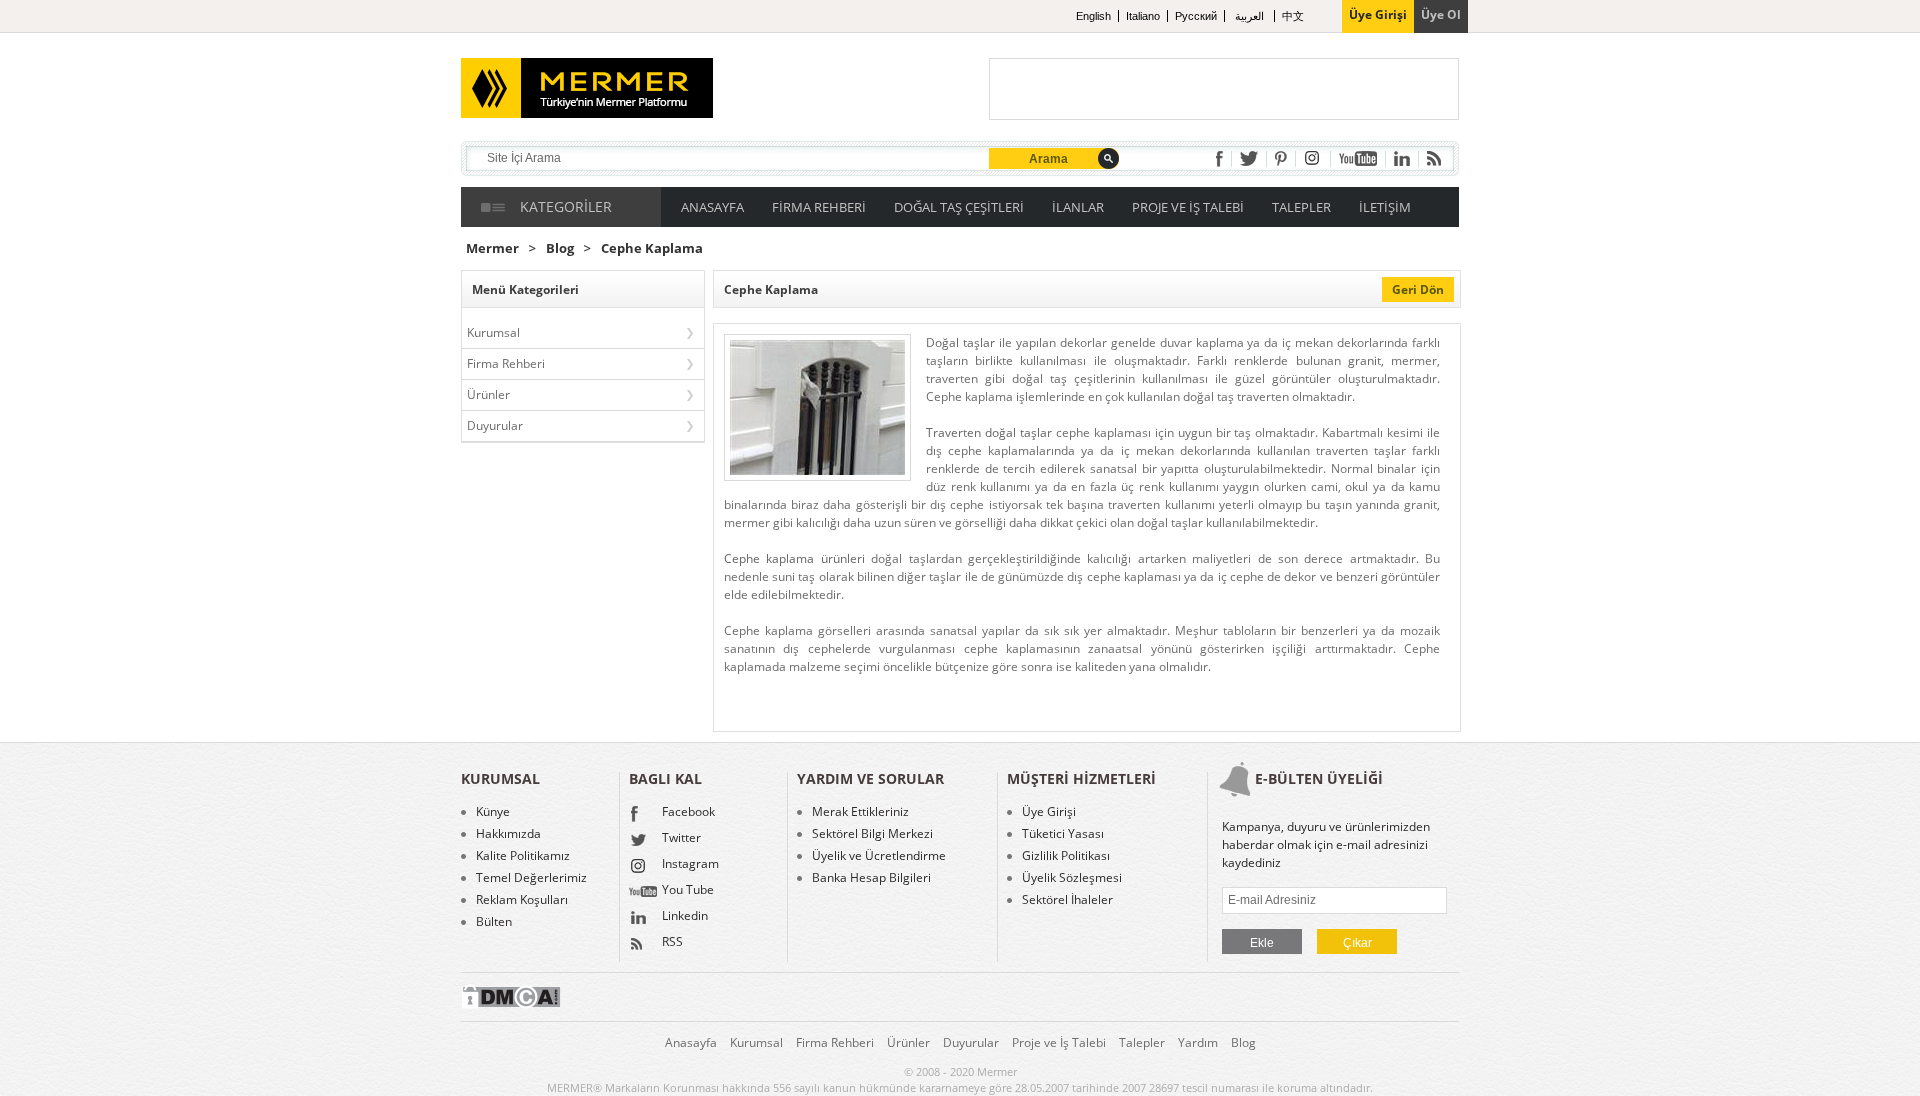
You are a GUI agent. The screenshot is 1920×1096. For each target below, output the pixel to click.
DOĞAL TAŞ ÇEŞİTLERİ (959, 207)
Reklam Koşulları (522, 900)
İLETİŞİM (1385, 207)
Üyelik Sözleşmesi (1072, 878)
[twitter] (1249, 158)
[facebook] (1219, 159)
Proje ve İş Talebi (1059, 1042)
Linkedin (685, 917)
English (1093, 16)
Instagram (690, 865)
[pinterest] (1281, 158)
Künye (493, 812)
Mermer (492, 248)
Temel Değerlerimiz (531, 878)
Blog (560, 248)
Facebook (688, 813)
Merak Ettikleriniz (860, 812)
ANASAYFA (712, 207)
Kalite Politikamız (523, 856)
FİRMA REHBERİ (819, 207)
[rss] (1434, 158)
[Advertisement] (1224, 89)
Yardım (1198, 1042)
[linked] (1402, 158)
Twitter (681, 839)
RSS (672, 943)
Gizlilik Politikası (1066, 856)
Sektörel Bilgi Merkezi (872, 834)
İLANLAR (1078, 207)
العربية (1251, 16)
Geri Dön (1418, 289)
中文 (1293, 16)
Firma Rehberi (506, 363)
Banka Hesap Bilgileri (871, 878)
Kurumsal (493, 332)
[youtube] (1358, 158)
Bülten (494, 922)
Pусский (1196, 16)
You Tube (688, 891)
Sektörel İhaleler (1067, 900)
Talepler (1142, 1042)
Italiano (1143, 16)
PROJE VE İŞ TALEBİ (1188, 207)
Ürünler (488, 394)
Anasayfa (691, 1042)
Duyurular (495, 425)
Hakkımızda (508, 834)
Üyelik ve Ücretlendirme (879, 856)
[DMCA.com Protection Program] (511, 1004)
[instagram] (1313, 158)
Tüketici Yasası (1063, 834)
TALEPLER (1301, 207)
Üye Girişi (1049, 812)
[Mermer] (556, 80)
